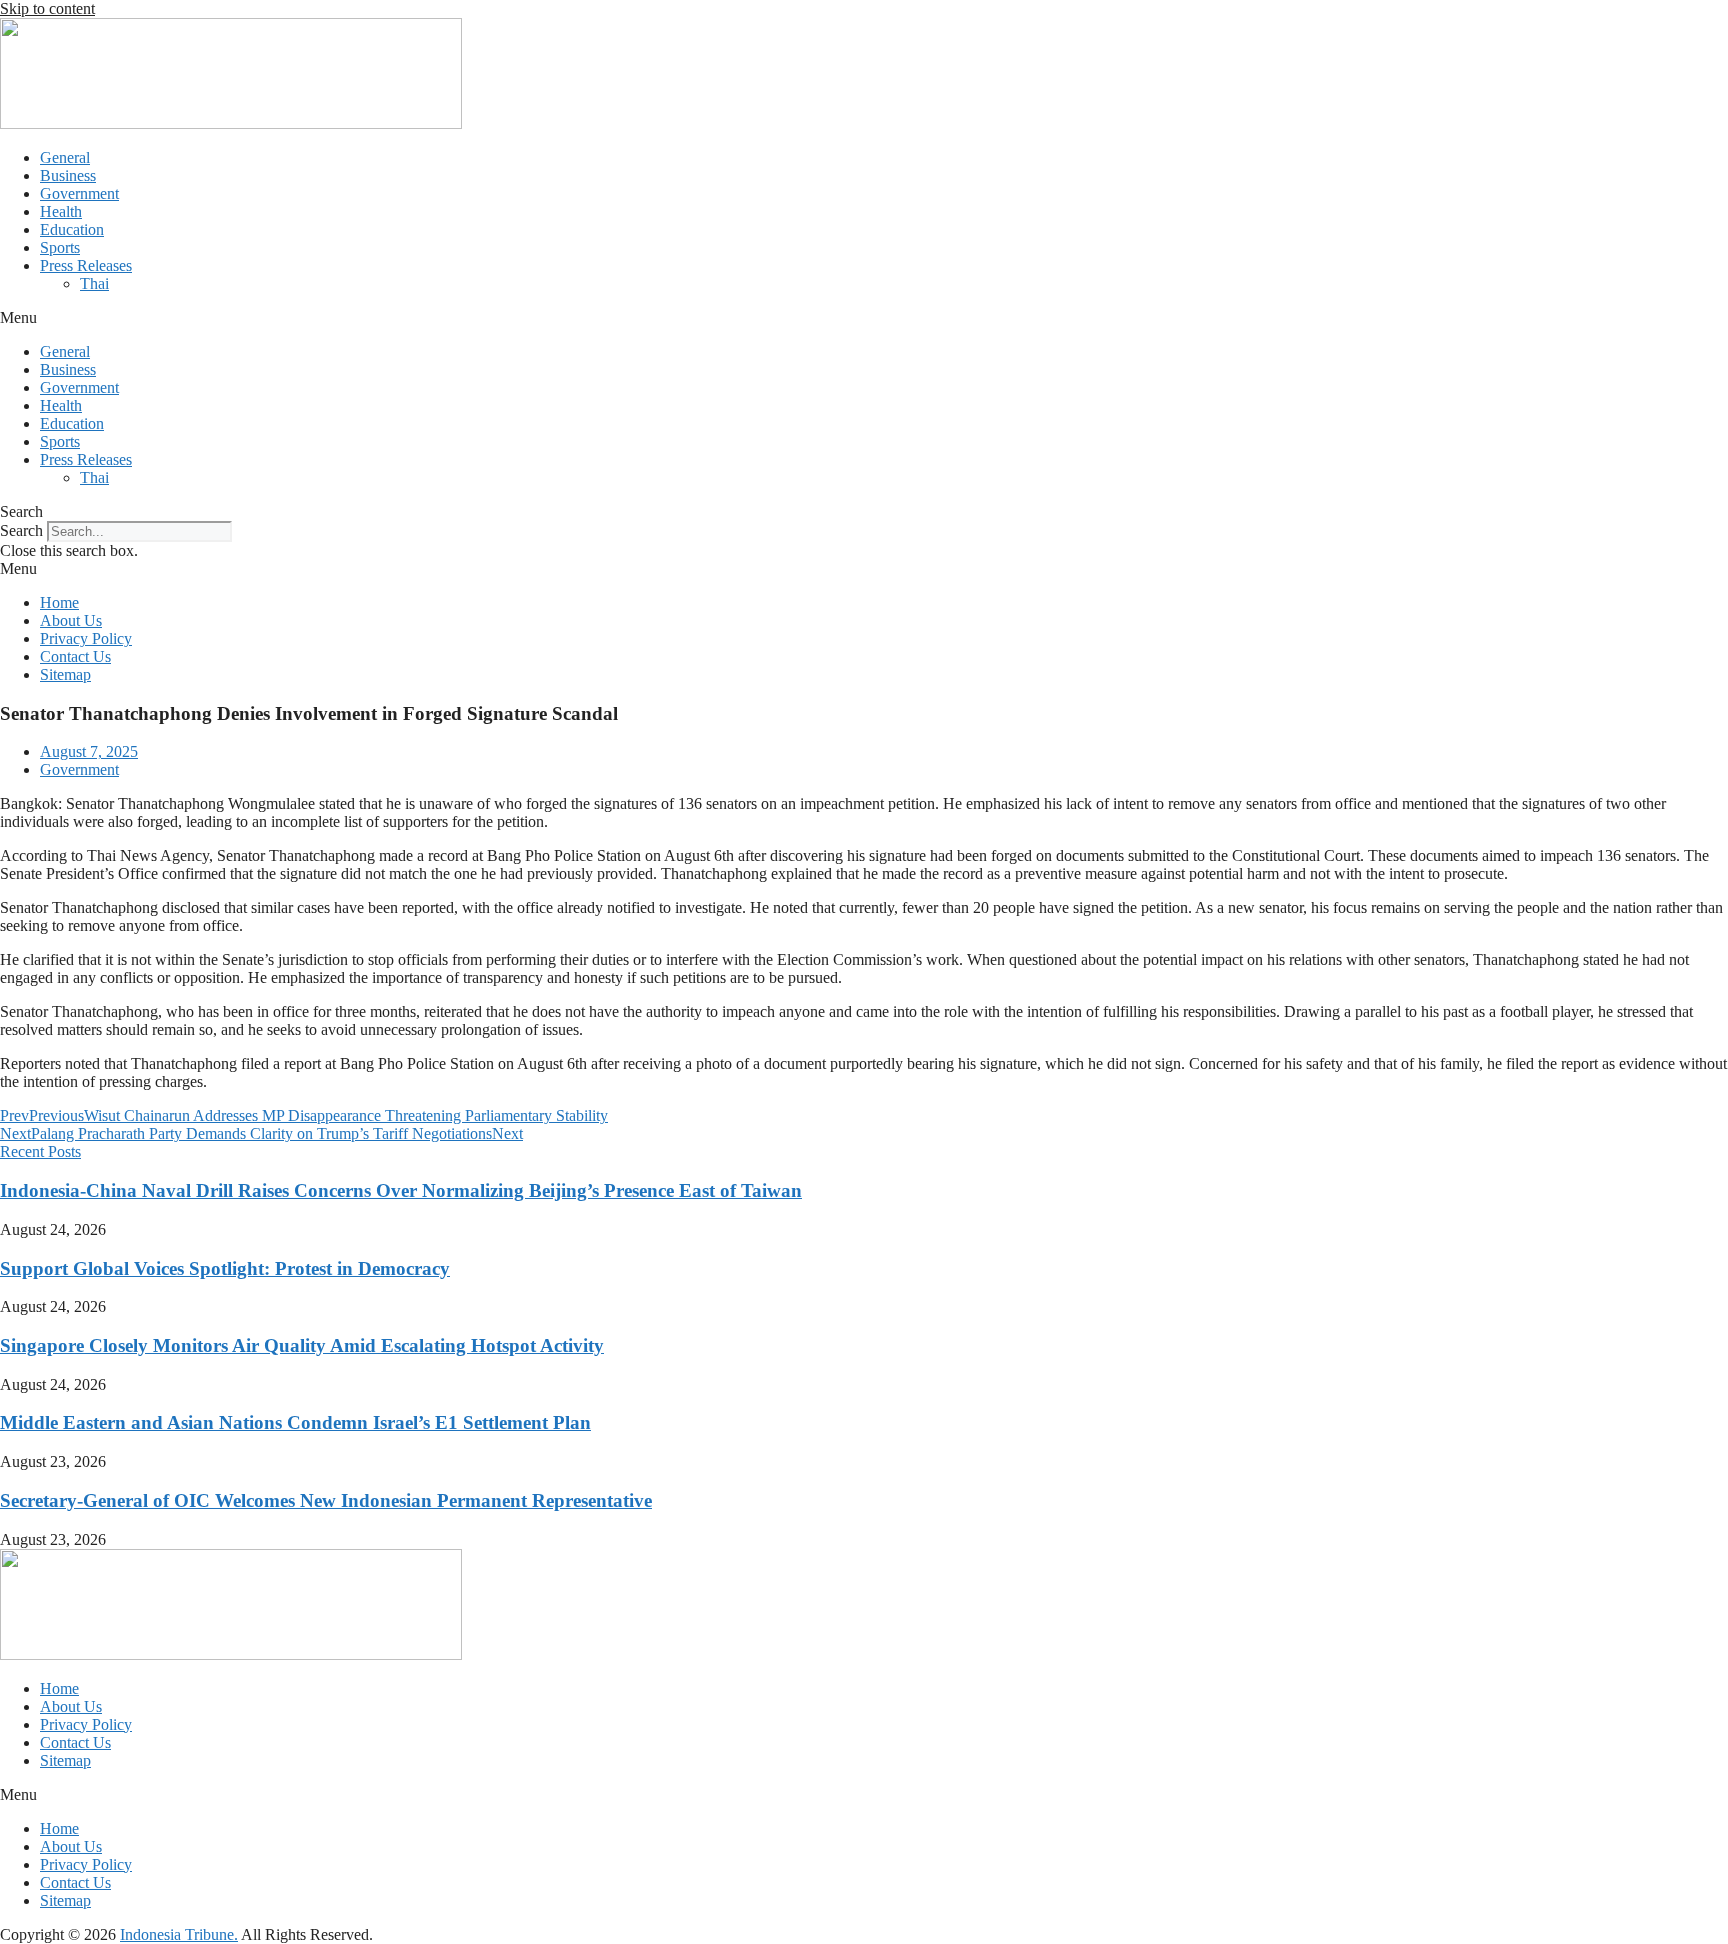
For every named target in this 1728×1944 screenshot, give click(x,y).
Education (72, 229)
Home (59, 602)
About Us (71, 620)
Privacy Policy (86, 638)
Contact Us (75, 656)
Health (61, 211)
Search (21, 530)
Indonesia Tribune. (179, 1934)
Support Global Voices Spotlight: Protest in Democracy (225, 1268)
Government (79, 193)
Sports (60, 247)
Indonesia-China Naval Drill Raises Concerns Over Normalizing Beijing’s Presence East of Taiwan (401, 1190)
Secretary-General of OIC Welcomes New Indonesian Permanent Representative (326, 1500)
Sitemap (65, 674)
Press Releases (86, 265)
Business (68, 175)
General (65, 157)
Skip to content (47, 8)
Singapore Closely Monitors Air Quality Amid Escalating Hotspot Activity (302, 1345)
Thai (94, 283)
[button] (864, 318)
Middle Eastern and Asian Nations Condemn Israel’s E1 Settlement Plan (295, 1422)
